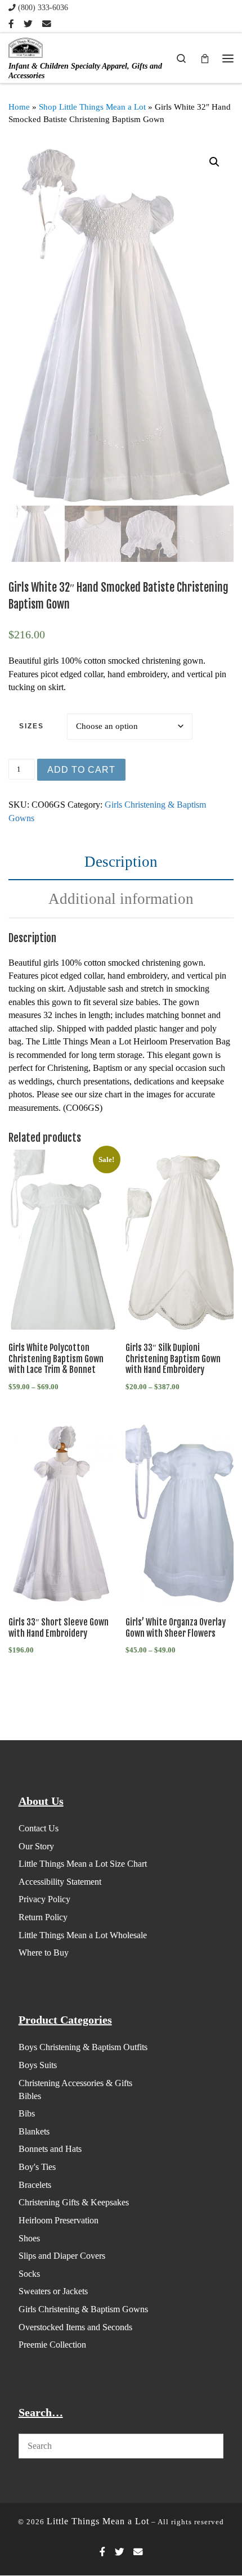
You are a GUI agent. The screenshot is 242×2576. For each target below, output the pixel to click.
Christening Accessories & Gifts (75, 2083)
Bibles (30, 2096)
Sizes (32, 726)
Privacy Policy (44, 1899)
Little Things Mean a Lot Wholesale (83, 1935)
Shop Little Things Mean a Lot (92, 107)
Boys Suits (38, 2065)
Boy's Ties (37, 2167)
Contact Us (39, 1828)
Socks (29, 2274)
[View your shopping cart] (205, 58)
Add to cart (81, 770)
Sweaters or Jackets (53, 2291)
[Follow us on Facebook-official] (11, 24)
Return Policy (43, 1917)
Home (19, 107)
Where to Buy (44, 1953)
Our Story (36, 1846)
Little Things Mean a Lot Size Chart (83, 1864)
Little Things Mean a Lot (98, 2521)
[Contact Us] (47, 24)
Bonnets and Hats (50, 2149)
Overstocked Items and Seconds (75, 2327)
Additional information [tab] (121, 899)
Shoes (29, 2238)
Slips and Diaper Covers (62, 2256)
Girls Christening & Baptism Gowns (83, 2309)
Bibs (27, 2113)
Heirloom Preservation (59, 2220)
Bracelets (35, 2185)
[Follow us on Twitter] (28, 24)
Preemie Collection (52, 2345)
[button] (214, 162)
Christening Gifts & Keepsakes (74, 2202)
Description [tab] (121, 862)
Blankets (34, 2131)
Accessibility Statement (60, 1882)
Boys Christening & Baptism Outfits (83, 2047)
